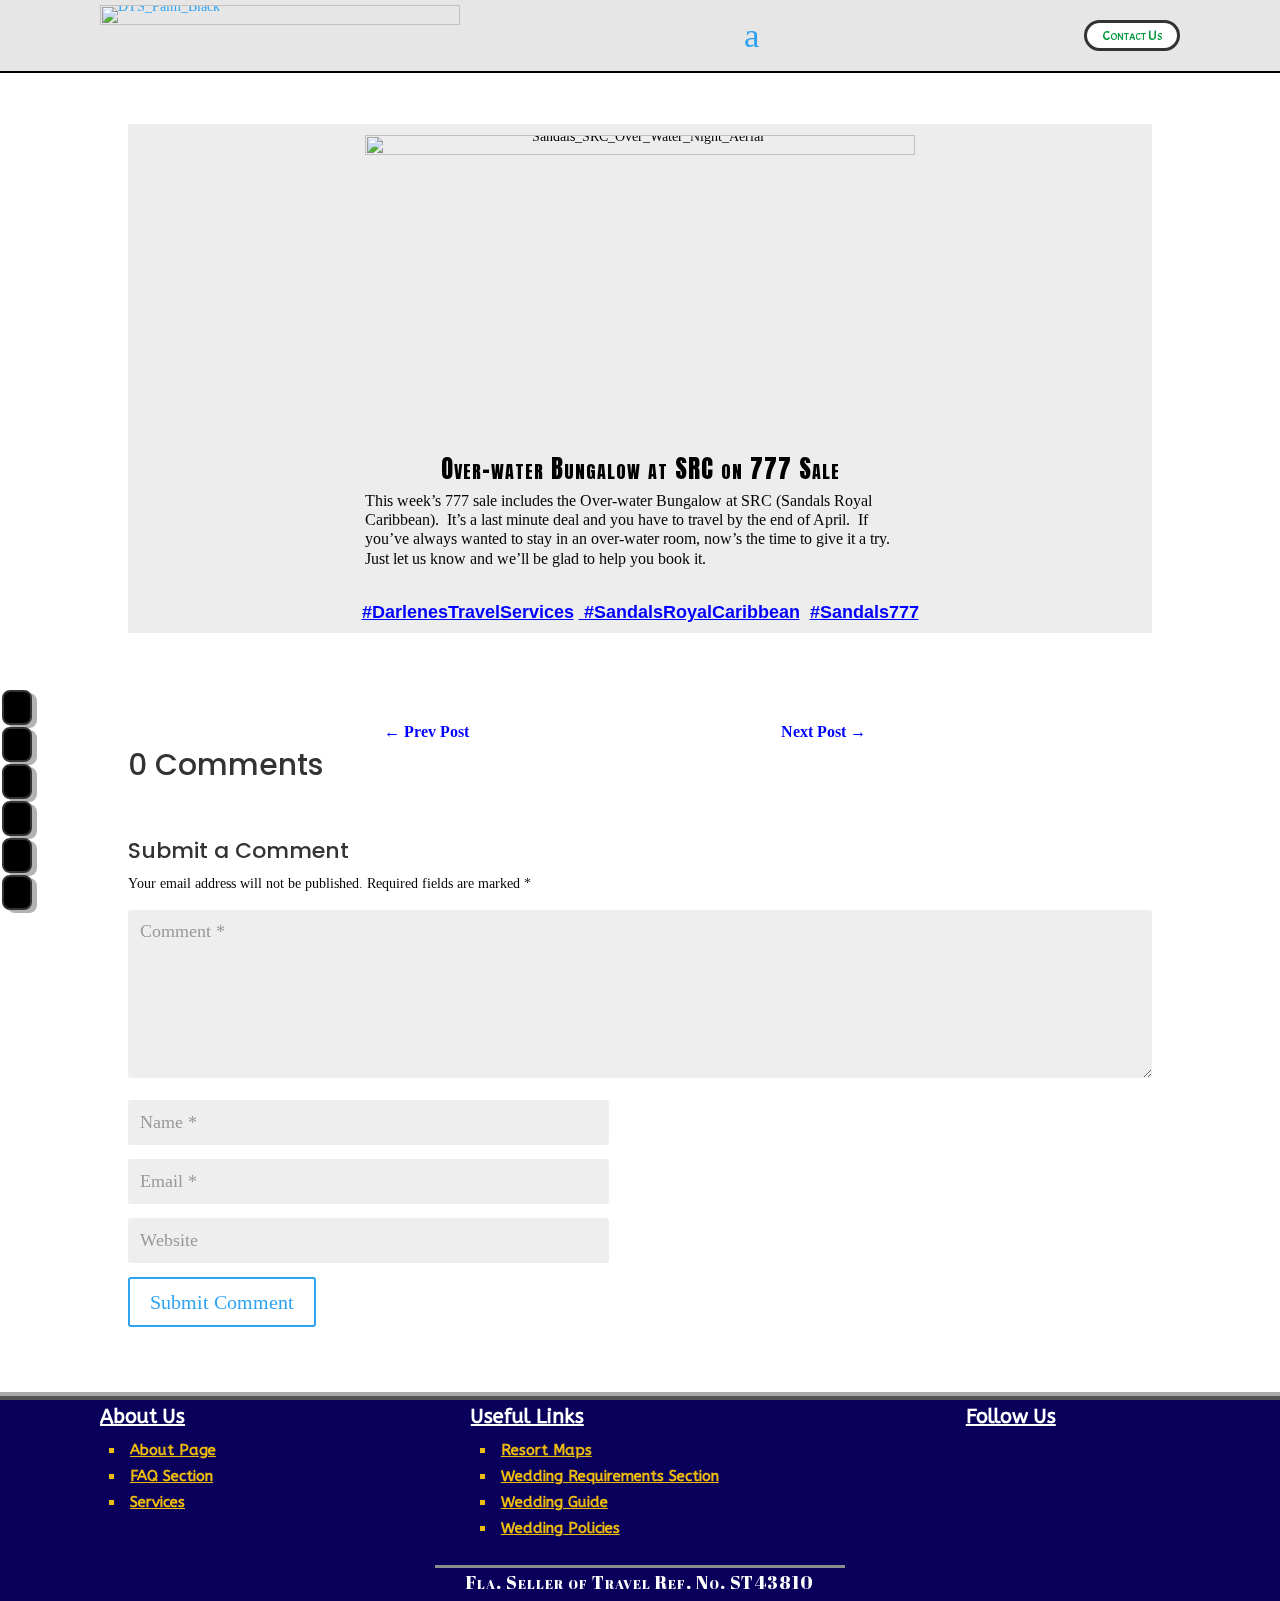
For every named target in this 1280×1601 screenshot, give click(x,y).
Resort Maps (546, 1450)
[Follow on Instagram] (964, 1453)
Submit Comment (222, 1302)
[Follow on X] (1048, 1453)
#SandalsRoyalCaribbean (689, 612)
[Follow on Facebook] (922, 1453)
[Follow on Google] (1011, 1485)
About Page (173, 1450)
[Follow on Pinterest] (1006, 1453)
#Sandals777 (864, 612)
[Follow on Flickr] (1090, 1453)
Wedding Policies (560, 1528)
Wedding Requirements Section (610, 1476)
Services (157, 1502)
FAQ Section (171, 1476)
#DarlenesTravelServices (468, 612)
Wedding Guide (554, 1502)
